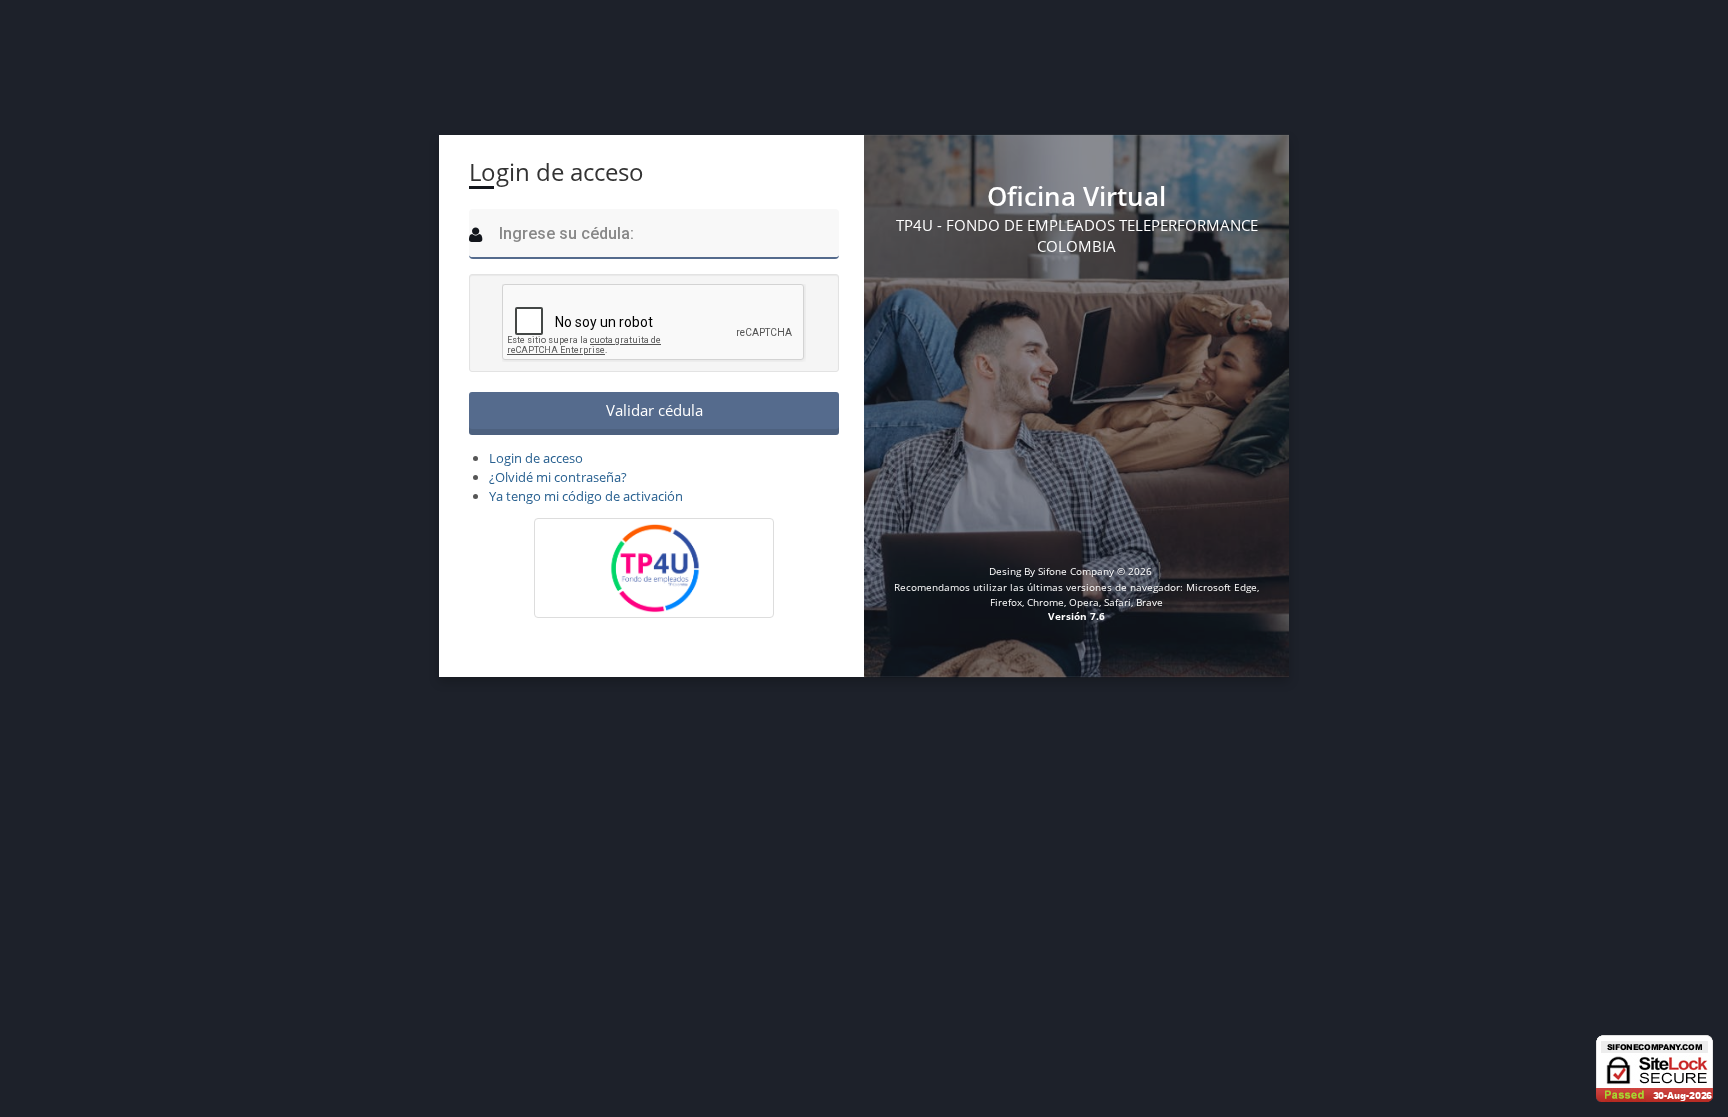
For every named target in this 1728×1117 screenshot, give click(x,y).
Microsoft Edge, (1222, 587)
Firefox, (1008, 602)
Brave (1149, 602)
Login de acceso (536, 458)
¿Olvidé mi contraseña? (558, 477)
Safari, (1118, 602)
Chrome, (1046, 602)
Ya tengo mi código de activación (586, 496)
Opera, (1085, 602)
